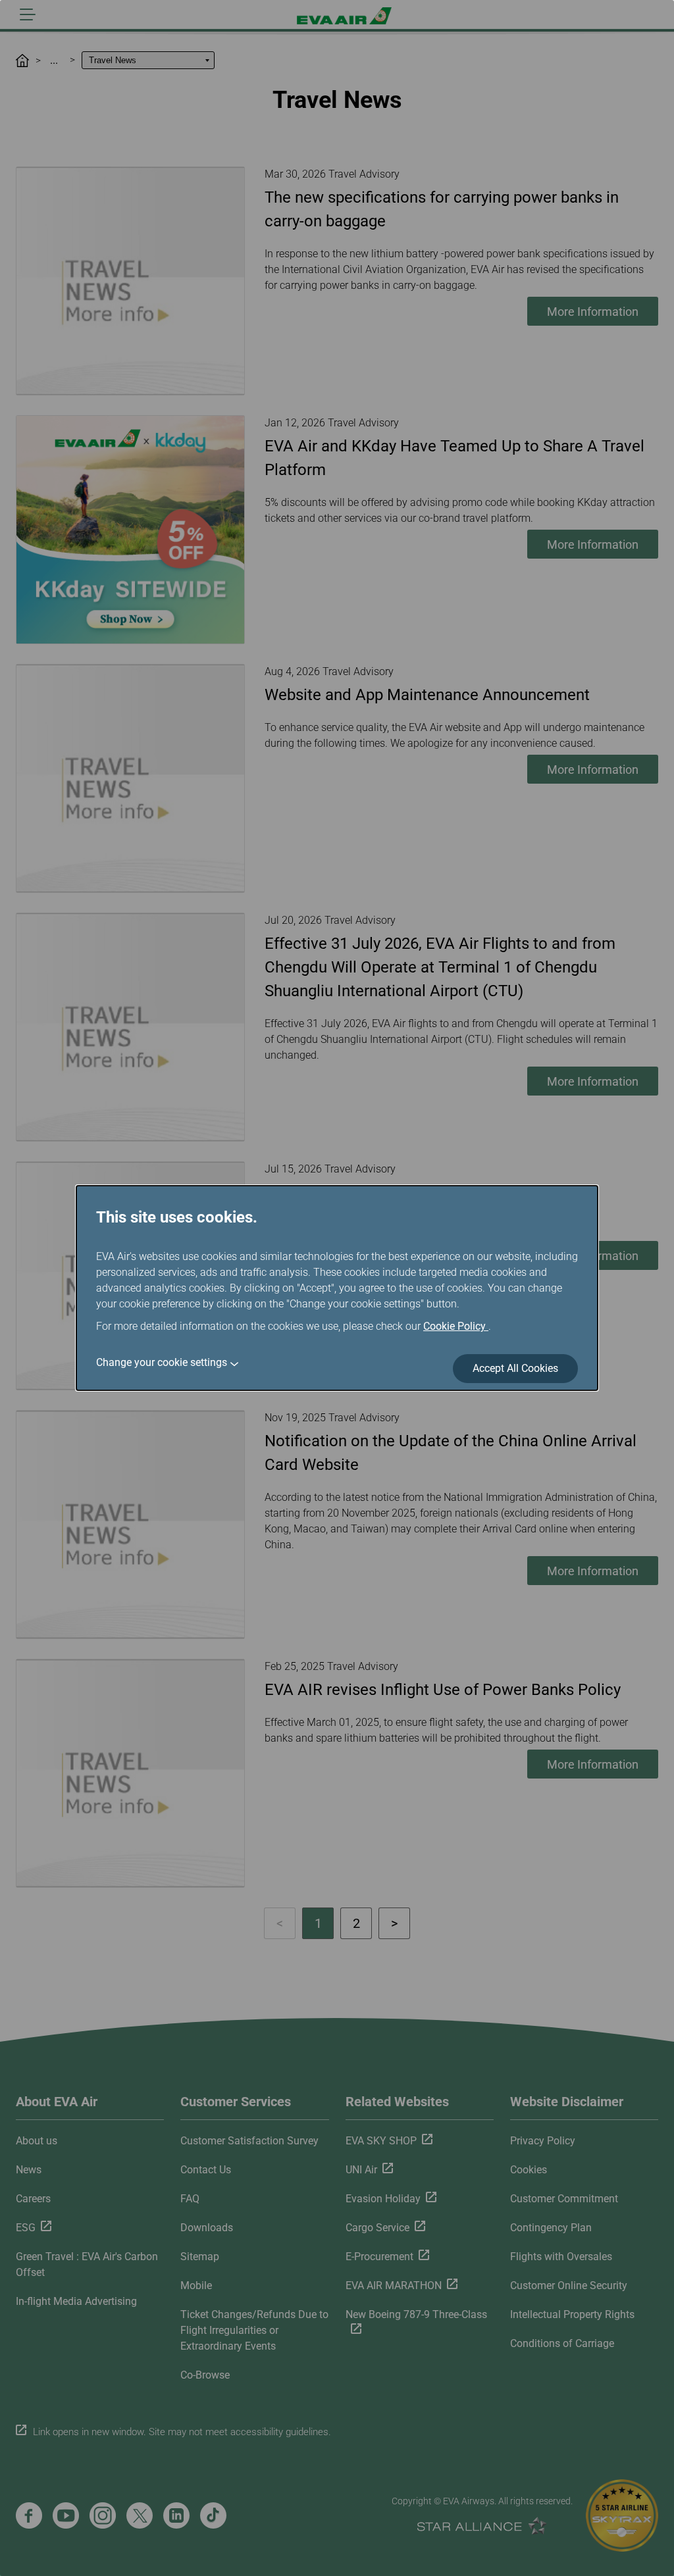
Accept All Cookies (515, 1368)
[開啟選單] (28, 14)
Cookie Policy (456, 1326)
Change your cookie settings (162, 1362)
